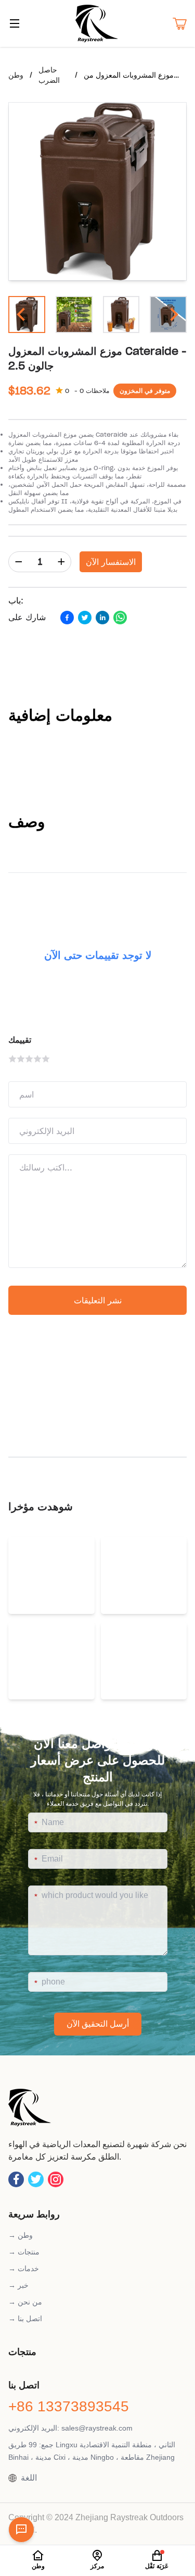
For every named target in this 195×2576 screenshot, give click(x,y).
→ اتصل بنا (25, 2319)
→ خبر (18, 2285)
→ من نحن (25, 2302)
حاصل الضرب (49, 75)
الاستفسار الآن (111, 562)
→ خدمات (24, 2269)
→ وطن (21, 2235)
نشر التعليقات (98, 1300)
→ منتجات (24, 2252)
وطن (16, 75)
